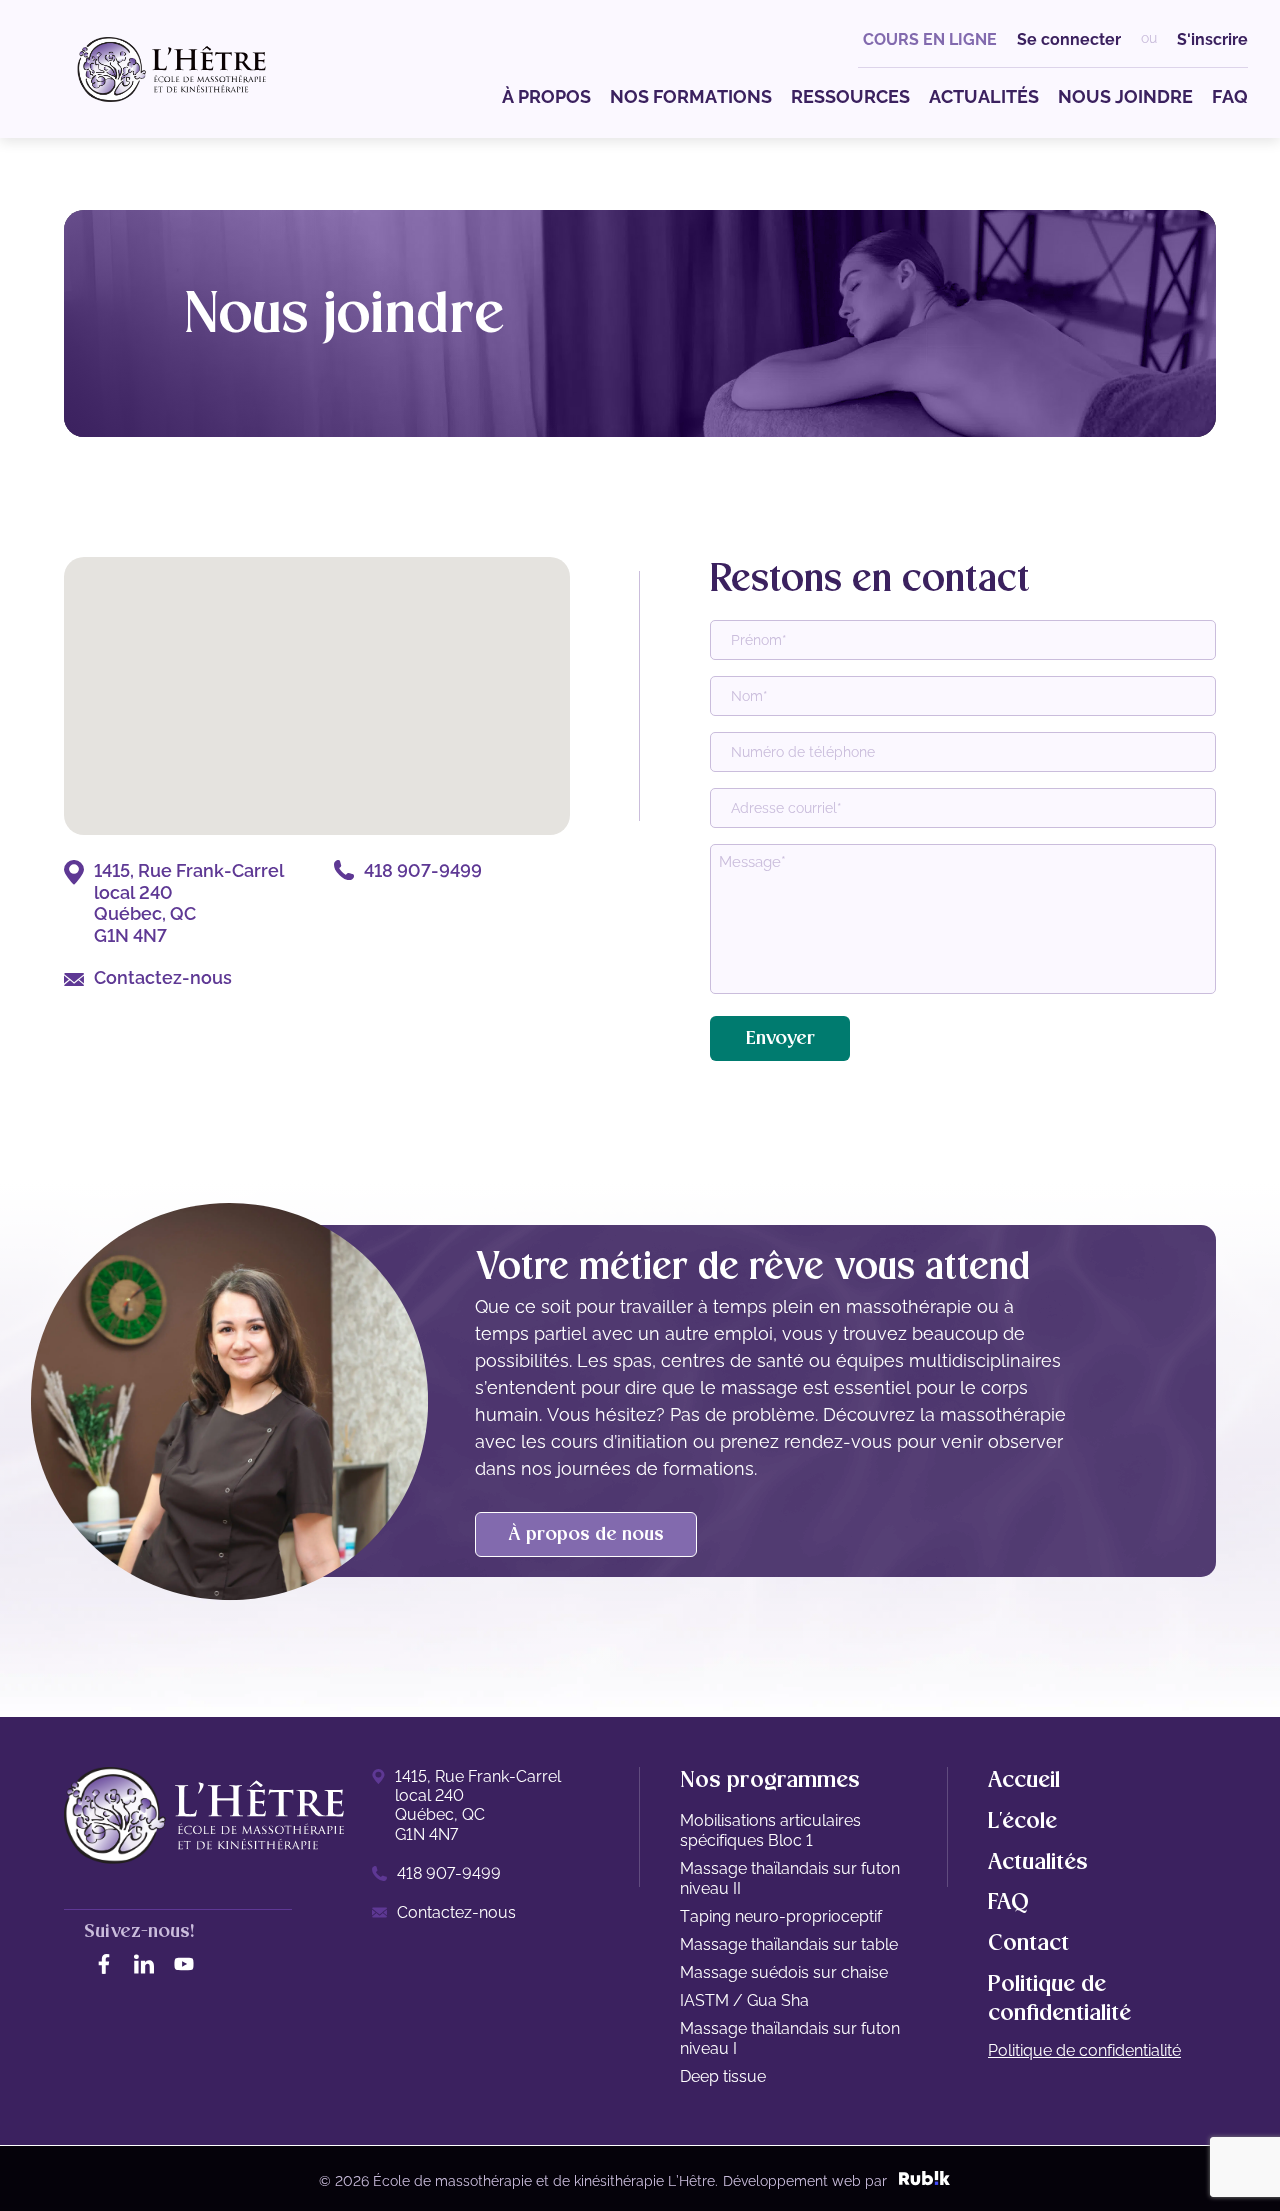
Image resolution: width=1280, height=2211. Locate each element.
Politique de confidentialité (1084, 2050)
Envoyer (780, 1038)
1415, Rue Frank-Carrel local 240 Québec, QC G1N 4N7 (189, 903)
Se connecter (1069, 39)
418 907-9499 (423, 870)
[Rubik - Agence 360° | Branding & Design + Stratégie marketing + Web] (924, 2181)
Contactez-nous (163, 977)
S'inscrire (1212, 39)
